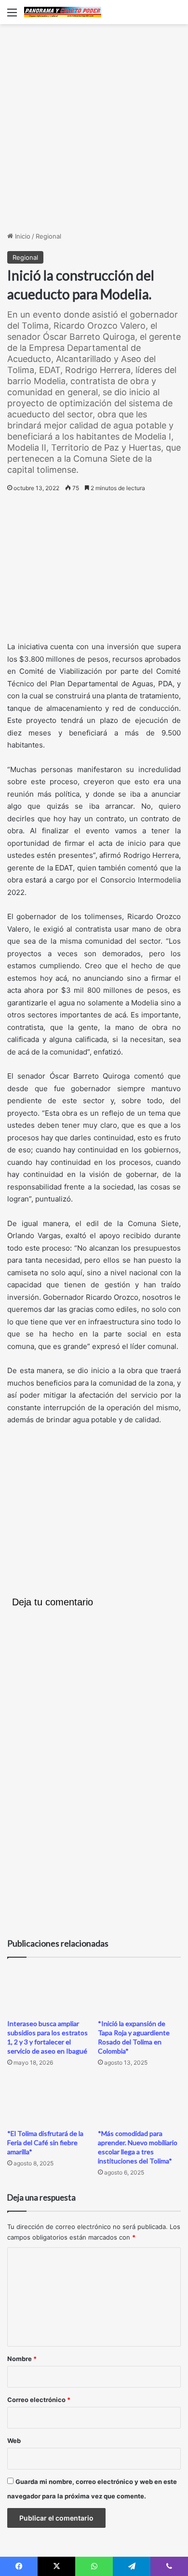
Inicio (22, 236)
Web (14, 2441)
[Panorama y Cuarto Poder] (63, 12)
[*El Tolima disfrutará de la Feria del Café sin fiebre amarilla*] (49, 2101)
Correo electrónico (39, 2400)
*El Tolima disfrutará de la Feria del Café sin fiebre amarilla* (45, 2142)
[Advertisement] (94, 128)
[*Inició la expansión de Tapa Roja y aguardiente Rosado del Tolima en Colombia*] (139, 1991)
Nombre (22, 2359)
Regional (48, 236)
